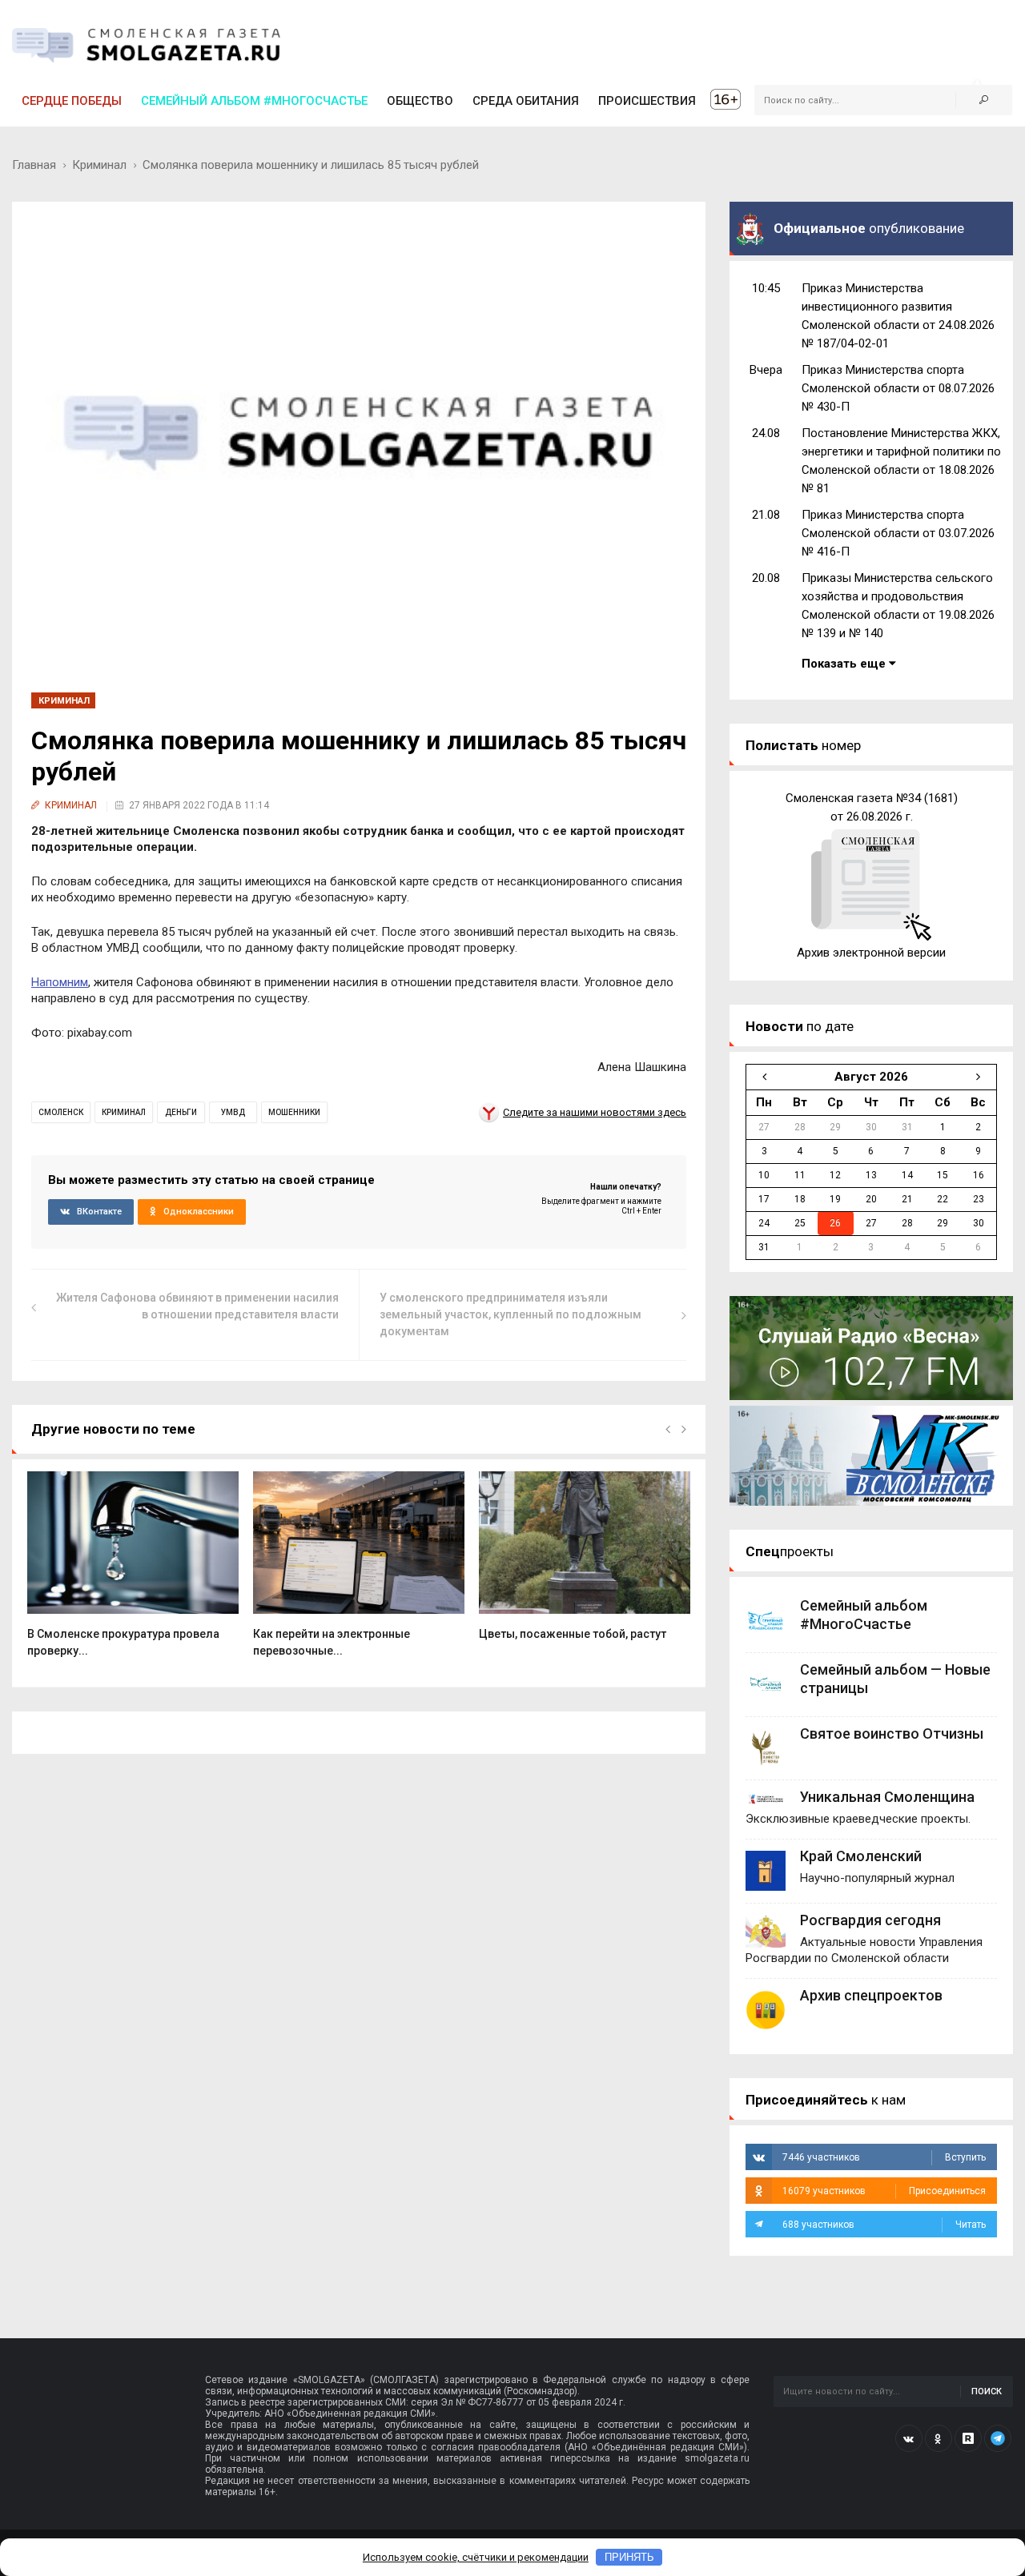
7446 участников (884, 2157)
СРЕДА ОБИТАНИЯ (526, 101)
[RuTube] (968, 2438)
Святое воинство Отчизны (892, 1733)
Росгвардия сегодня (870, 1920)
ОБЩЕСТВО (420, 101)
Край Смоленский (861, 1856)
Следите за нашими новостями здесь (595, 1112)
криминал (124, 1112)
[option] (133, 1573)
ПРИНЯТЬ (629, 2557)
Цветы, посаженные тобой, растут (573, 1634)
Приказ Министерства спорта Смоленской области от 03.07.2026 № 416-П (898, 533)
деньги (181, 1112)
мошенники (294, 1112)
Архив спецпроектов (871, 1995)
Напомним (60, 982)
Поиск (987, 2391)
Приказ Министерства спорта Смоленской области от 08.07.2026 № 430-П (898, 388)
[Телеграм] (998, 2438)
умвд (233, 1112)
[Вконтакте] (909, 2438)
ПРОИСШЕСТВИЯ (647, 101)
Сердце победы (72, 101)
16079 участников (884, 2191)
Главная (34, 165)
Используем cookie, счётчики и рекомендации (476, 2557)
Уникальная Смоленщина (887, 1797)
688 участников (884, 2225)
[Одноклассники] (939, 2438)
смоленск (61, 1112)
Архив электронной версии (871, 953)
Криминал (99, 165)
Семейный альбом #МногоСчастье (254, 101)
